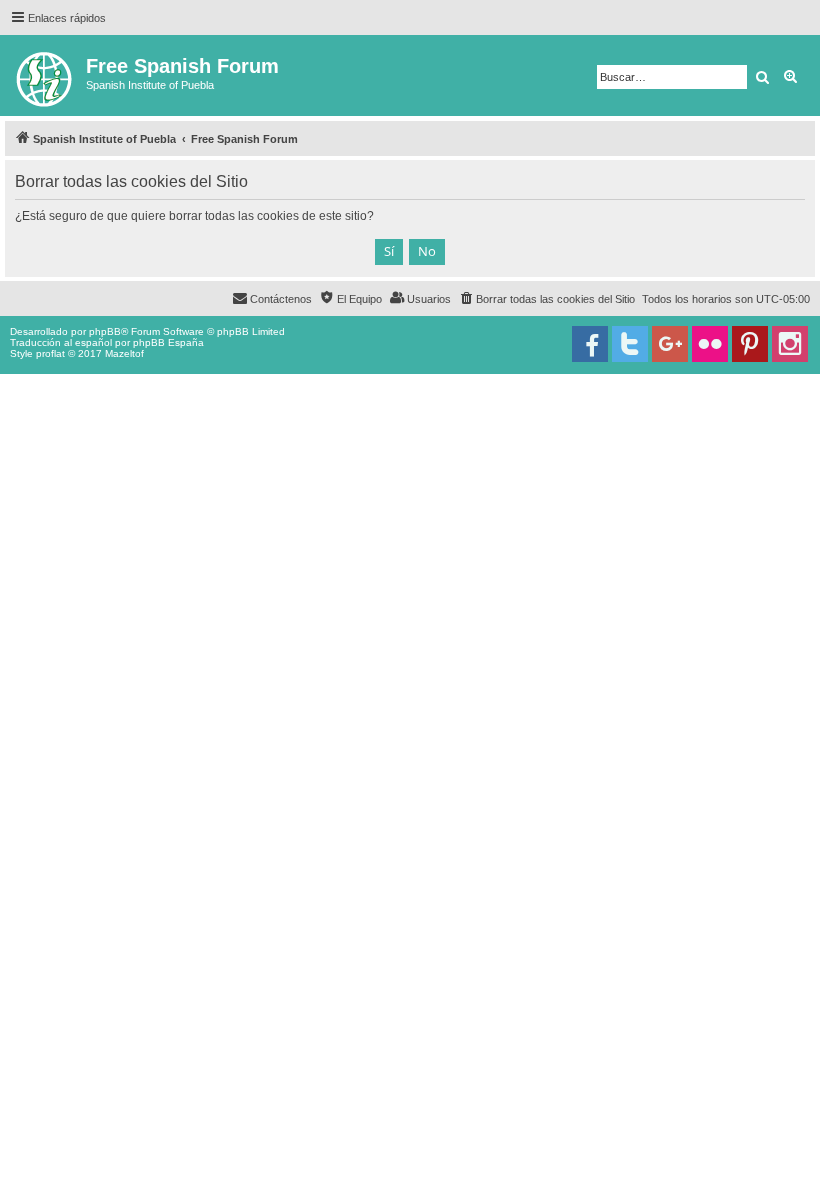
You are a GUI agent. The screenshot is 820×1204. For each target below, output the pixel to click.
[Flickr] (710, 344)
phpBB (105, 331)
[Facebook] (590, 344)
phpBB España (168, 342)
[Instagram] (790, 344)
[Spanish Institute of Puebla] (45, 75)
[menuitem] (546, 299)
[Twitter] (630, 344)
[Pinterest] (750, 344)
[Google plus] (670, 344)
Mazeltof (124, 353)
